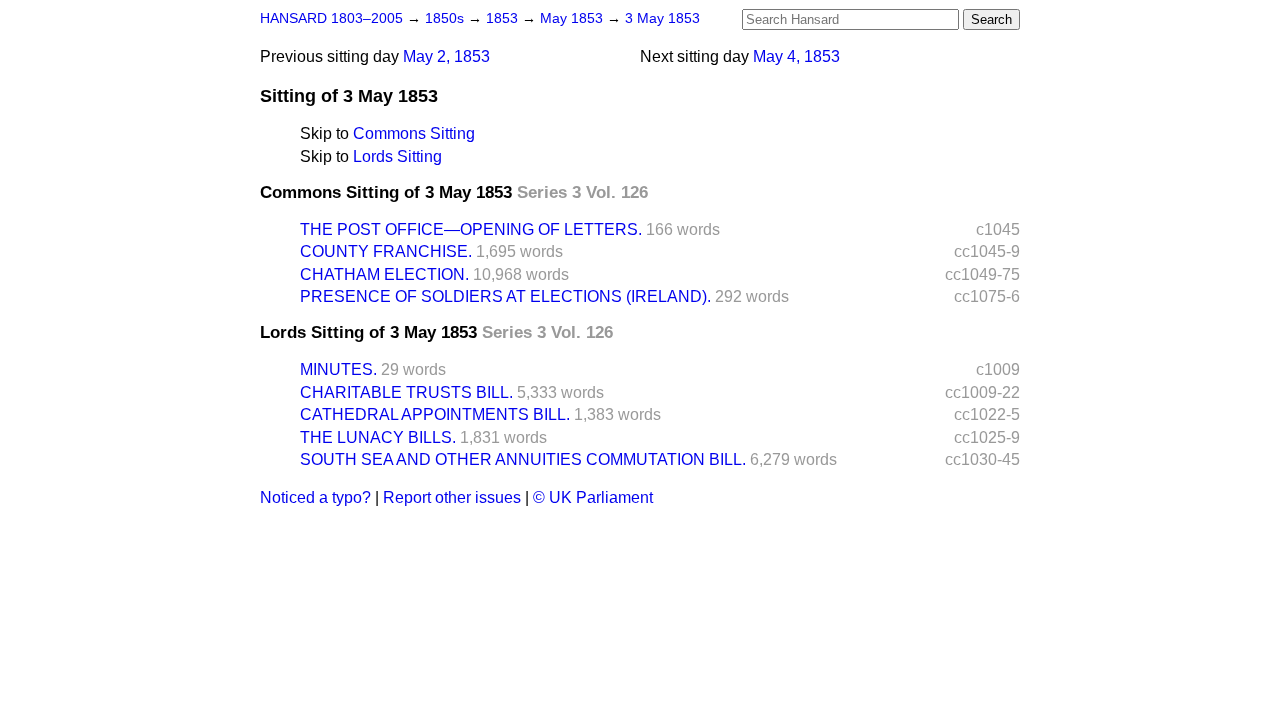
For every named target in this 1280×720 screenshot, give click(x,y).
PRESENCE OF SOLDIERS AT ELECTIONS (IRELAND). (505, 296)
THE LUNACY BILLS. (378, 437)
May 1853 (573, 18)
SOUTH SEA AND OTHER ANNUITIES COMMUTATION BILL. (523, 459)
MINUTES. (338, 369)
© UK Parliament (593, 497)
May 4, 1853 (796, 56)
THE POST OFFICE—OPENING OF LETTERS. (471, 229)
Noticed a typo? (315, 497)
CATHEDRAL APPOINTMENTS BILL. (435, 414)
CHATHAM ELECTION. (384, 274)
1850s (446, 18)
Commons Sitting (414, 133)
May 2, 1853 (446, 56)
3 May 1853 (662, 18)
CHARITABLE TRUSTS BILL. (406, 392)
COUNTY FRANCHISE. (386, 251)
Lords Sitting (397, 156)
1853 (504, 18)
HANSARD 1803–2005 (331, 18)
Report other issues (452, 497)
